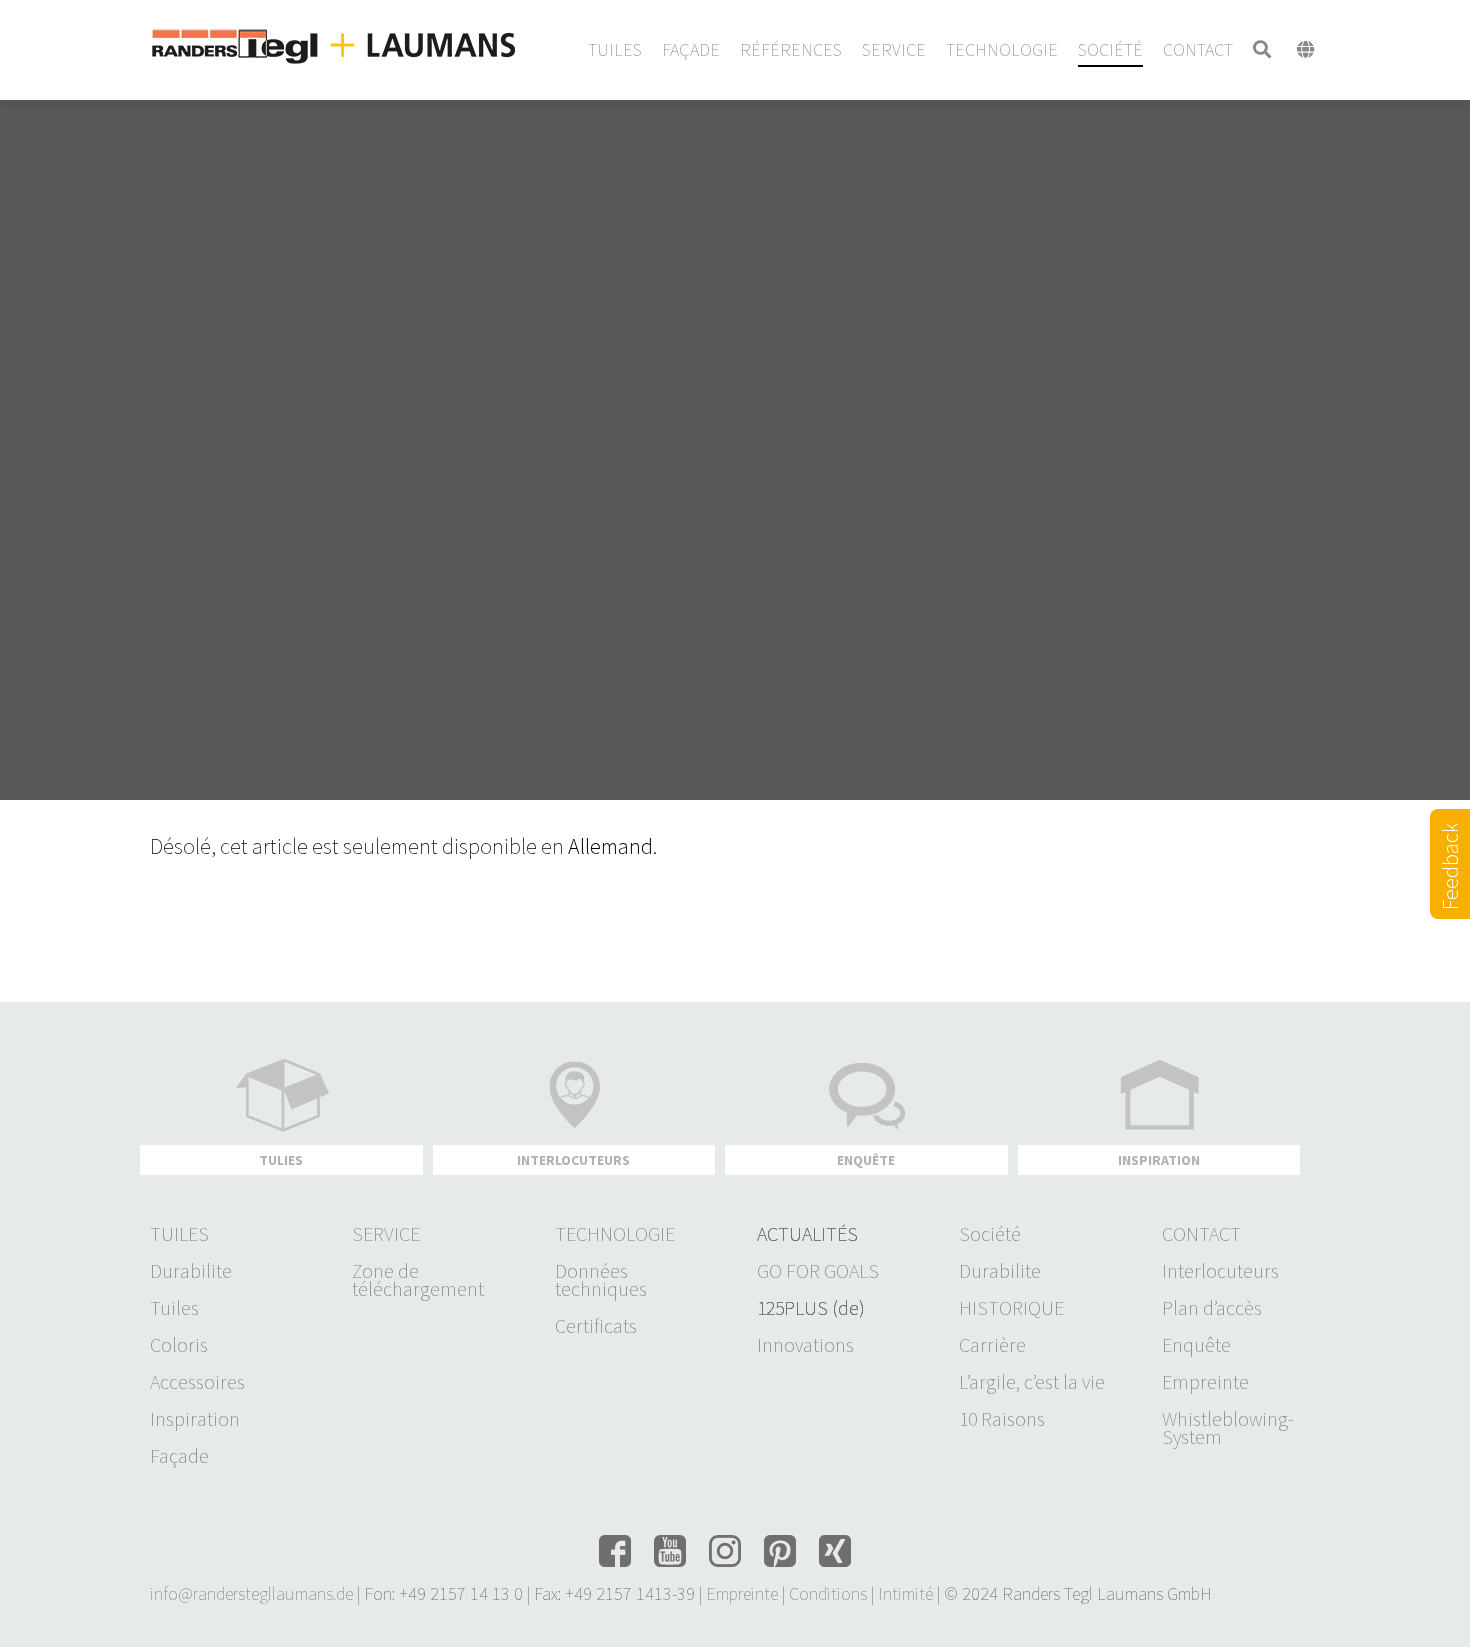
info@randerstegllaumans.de (251, 1593)
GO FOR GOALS (818, 1271)
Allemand (610, 846)
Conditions (828, 1593)
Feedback (1450, 890)
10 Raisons (1002, 1419)
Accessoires (197, 1382)
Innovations (805, 1345)
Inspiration (195, 1419)
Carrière (992, 1345)
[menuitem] (615, 50)
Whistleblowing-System (1228, 1428)
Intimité (905, 1593)
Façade (179, 1456)
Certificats (596, 1326)
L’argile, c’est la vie (1032, 1382)
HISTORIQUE (1011, 1308)
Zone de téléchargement (418, 1280)
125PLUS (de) (811, 1308)
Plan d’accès (1212, 1308)
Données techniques (601, 1280)
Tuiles (174, 1308)
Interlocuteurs (1220, 1271)
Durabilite (191, 1271)
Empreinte (1205, 1382)
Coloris (179, 1345)
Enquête (1196, 1345)
